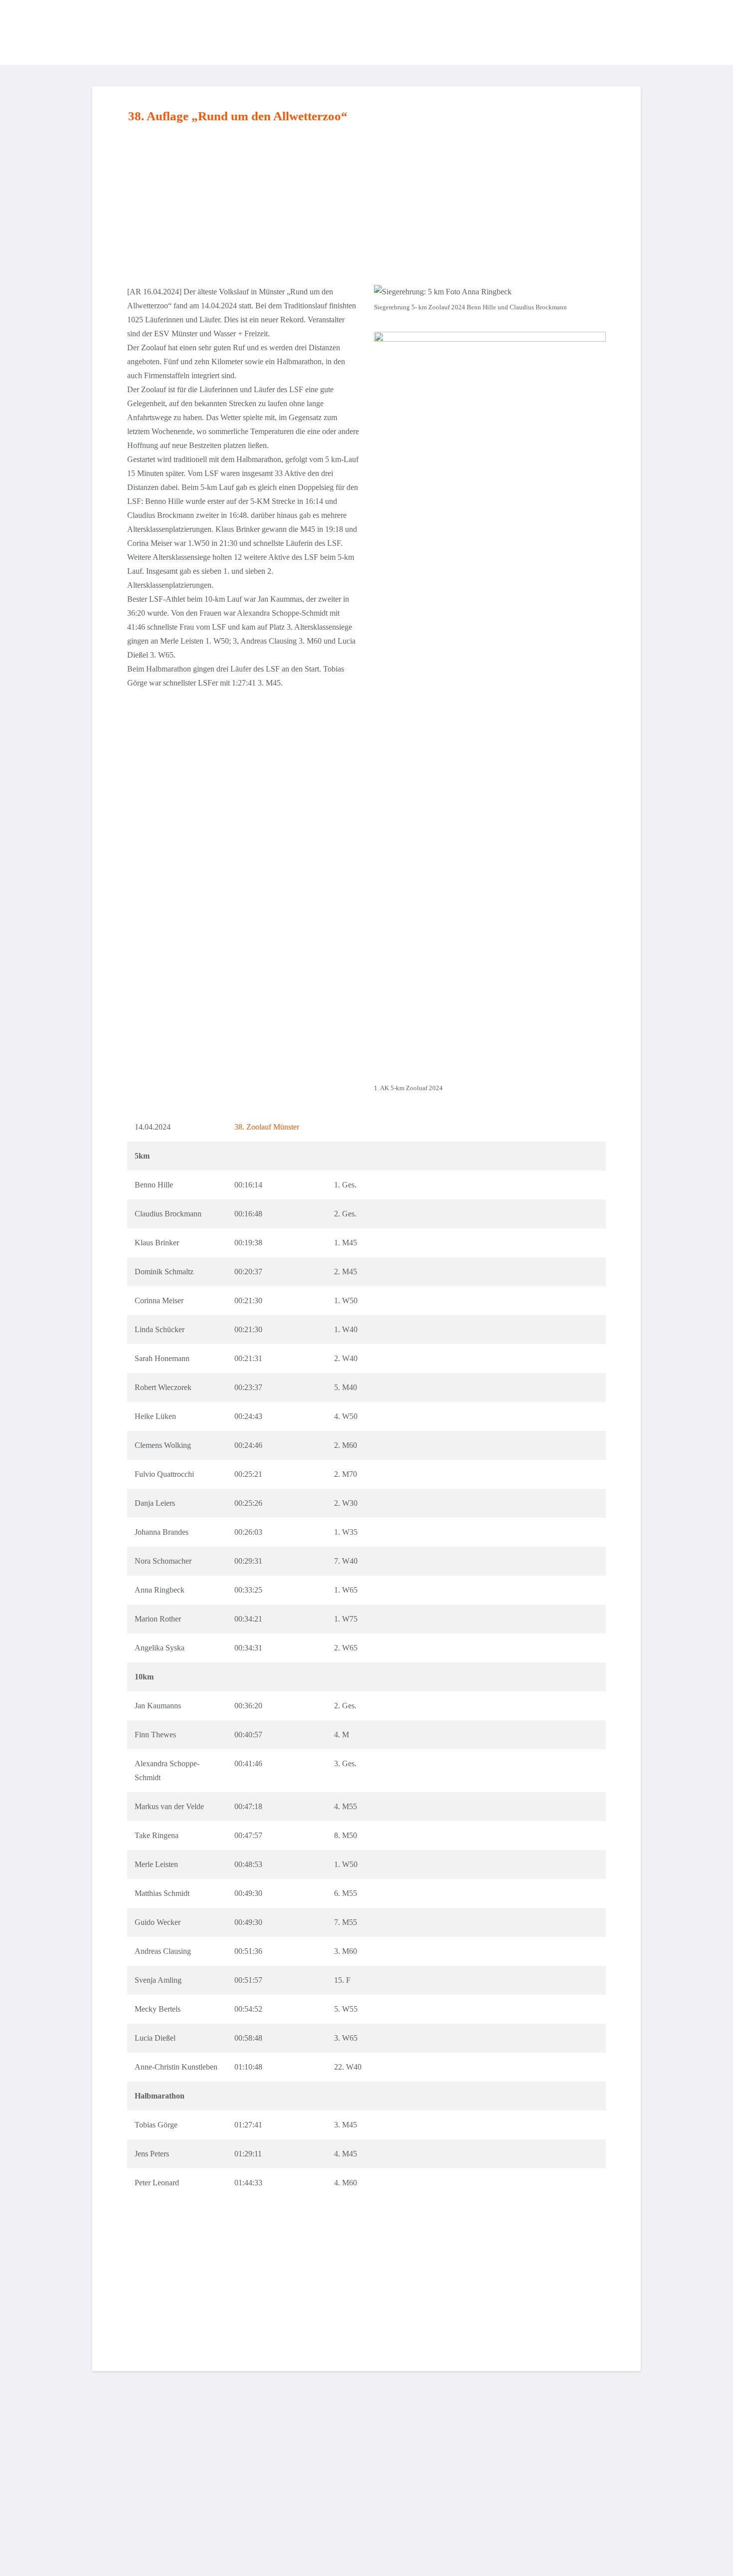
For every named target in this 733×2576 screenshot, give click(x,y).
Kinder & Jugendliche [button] (432, 32)
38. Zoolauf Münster (267, 1127)
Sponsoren (614, 32)
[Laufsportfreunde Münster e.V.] (118, 32)
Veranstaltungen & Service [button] (533, 32)
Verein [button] (290, 32)
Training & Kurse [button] (347, 32)
